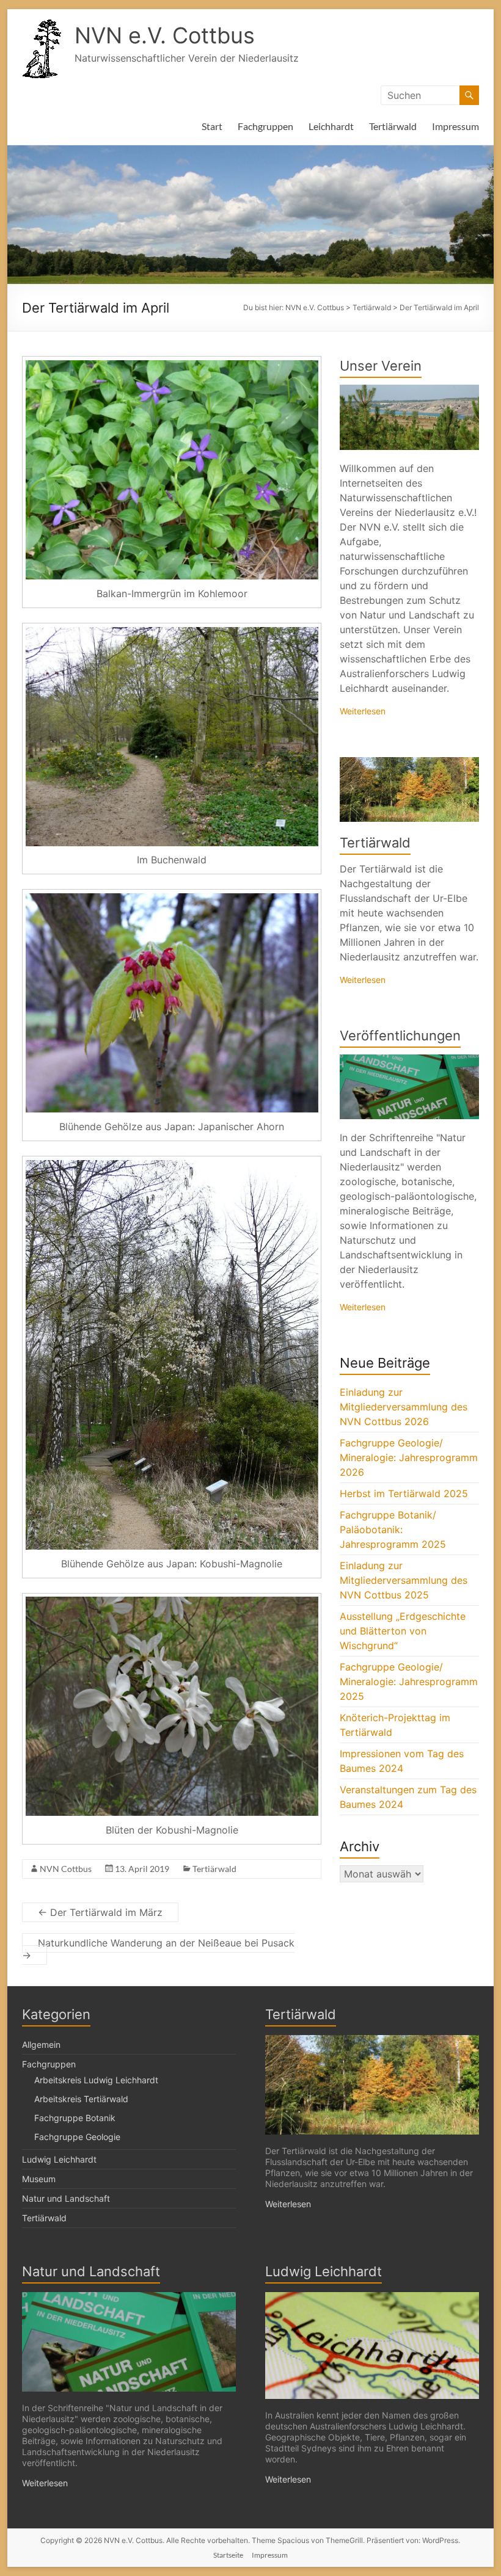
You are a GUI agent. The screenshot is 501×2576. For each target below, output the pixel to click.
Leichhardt (331, 126)
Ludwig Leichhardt (59, 2159)
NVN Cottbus (66, 1869)
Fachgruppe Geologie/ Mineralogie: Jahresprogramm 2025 (409, 1682)
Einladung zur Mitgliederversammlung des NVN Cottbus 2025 (404, 1580)
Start (212, 126)
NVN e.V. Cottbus (165, 35)
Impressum (455, 126)
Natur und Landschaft (66, 2198)
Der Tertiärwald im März (100, 1912)
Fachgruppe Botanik (75, 2118)
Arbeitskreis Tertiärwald (81, 2099)
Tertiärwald (393, 126)
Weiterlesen (363, 711)
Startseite (228, 2555)
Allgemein (41, 2044)
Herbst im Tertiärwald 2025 (404, 1493)
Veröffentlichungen (400, 1036)
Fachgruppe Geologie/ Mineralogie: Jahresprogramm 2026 (409, 1457)
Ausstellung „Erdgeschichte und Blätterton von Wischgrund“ (403, 1631)
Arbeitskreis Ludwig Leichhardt (96, 2080)
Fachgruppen (265, 126)
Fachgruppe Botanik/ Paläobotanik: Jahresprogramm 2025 (393, 1529)
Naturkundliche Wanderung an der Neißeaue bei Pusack (158, 1949)
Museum (39, 2179)
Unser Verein (381, 366)
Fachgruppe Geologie (77, 2137)
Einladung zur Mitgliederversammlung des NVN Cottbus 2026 (404, 1407)
